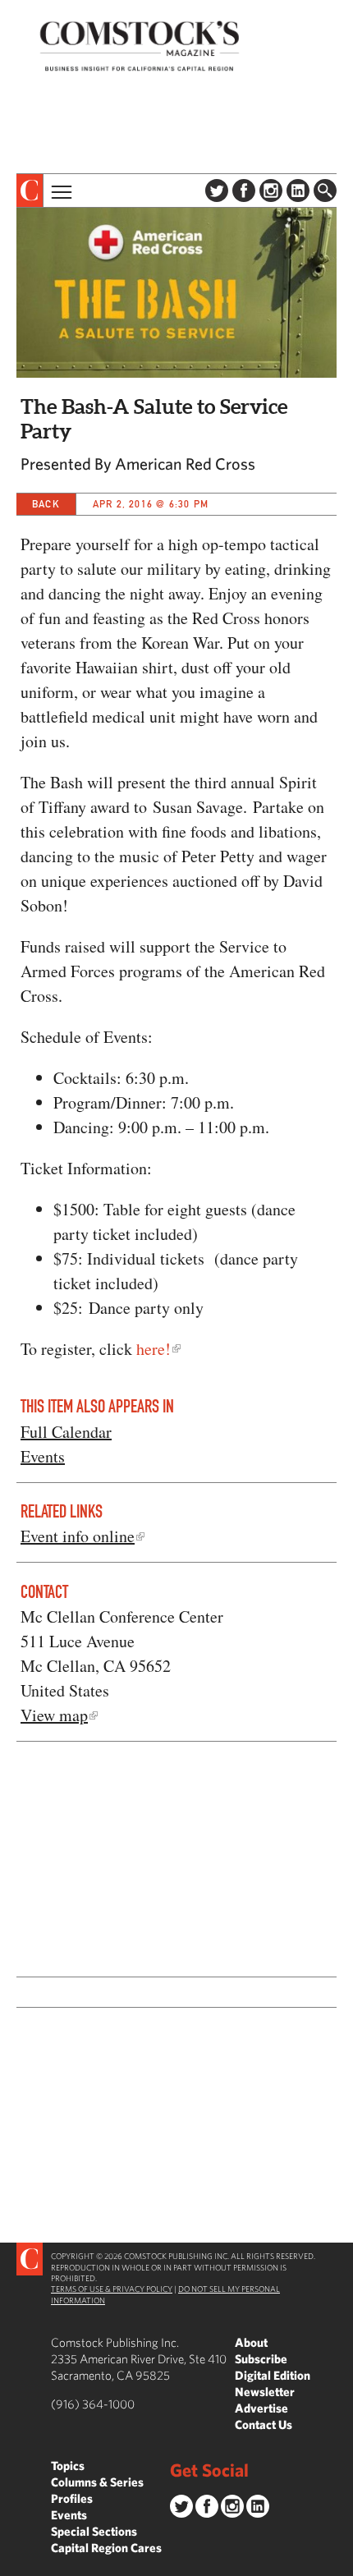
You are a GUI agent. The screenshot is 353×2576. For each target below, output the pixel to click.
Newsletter (265, 2392)
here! (154, 1349)
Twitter (217, 191)
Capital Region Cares (106, 2548)
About (251, 2342)
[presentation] (30, 191)
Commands (12, 2564)
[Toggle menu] (60, 191)
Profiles (72, 2498)
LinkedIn (298, 191)
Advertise (261, 2408)
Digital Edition (273, 2375)
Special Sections (94, 2531)
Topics (68, 2466)
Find (325, 191)
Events (43, 1456)
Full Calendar (66, 1432)
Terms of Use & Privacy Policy (112, 2289)
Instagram (271, 191)
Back (46, 504)
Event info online (78, 1536)
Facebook (244, 191)
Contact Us (264, 2424)
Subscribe (261, 2359)
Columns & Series (97, 2482)
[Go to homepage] (140, 46)
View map (54, 1715)
